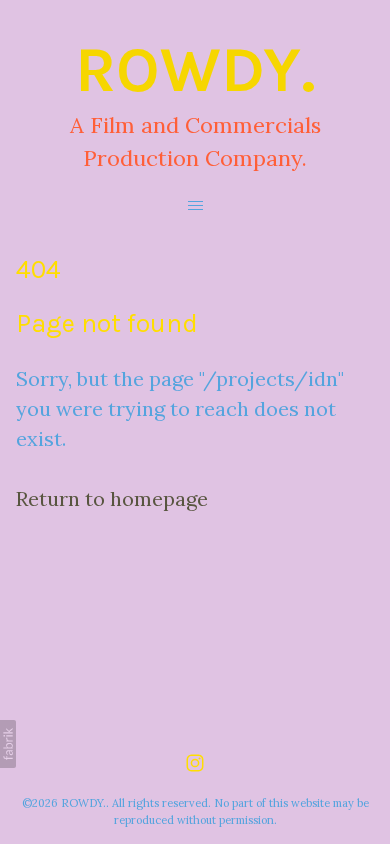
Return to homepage (112, 498)
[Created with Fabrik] (8, 744)
